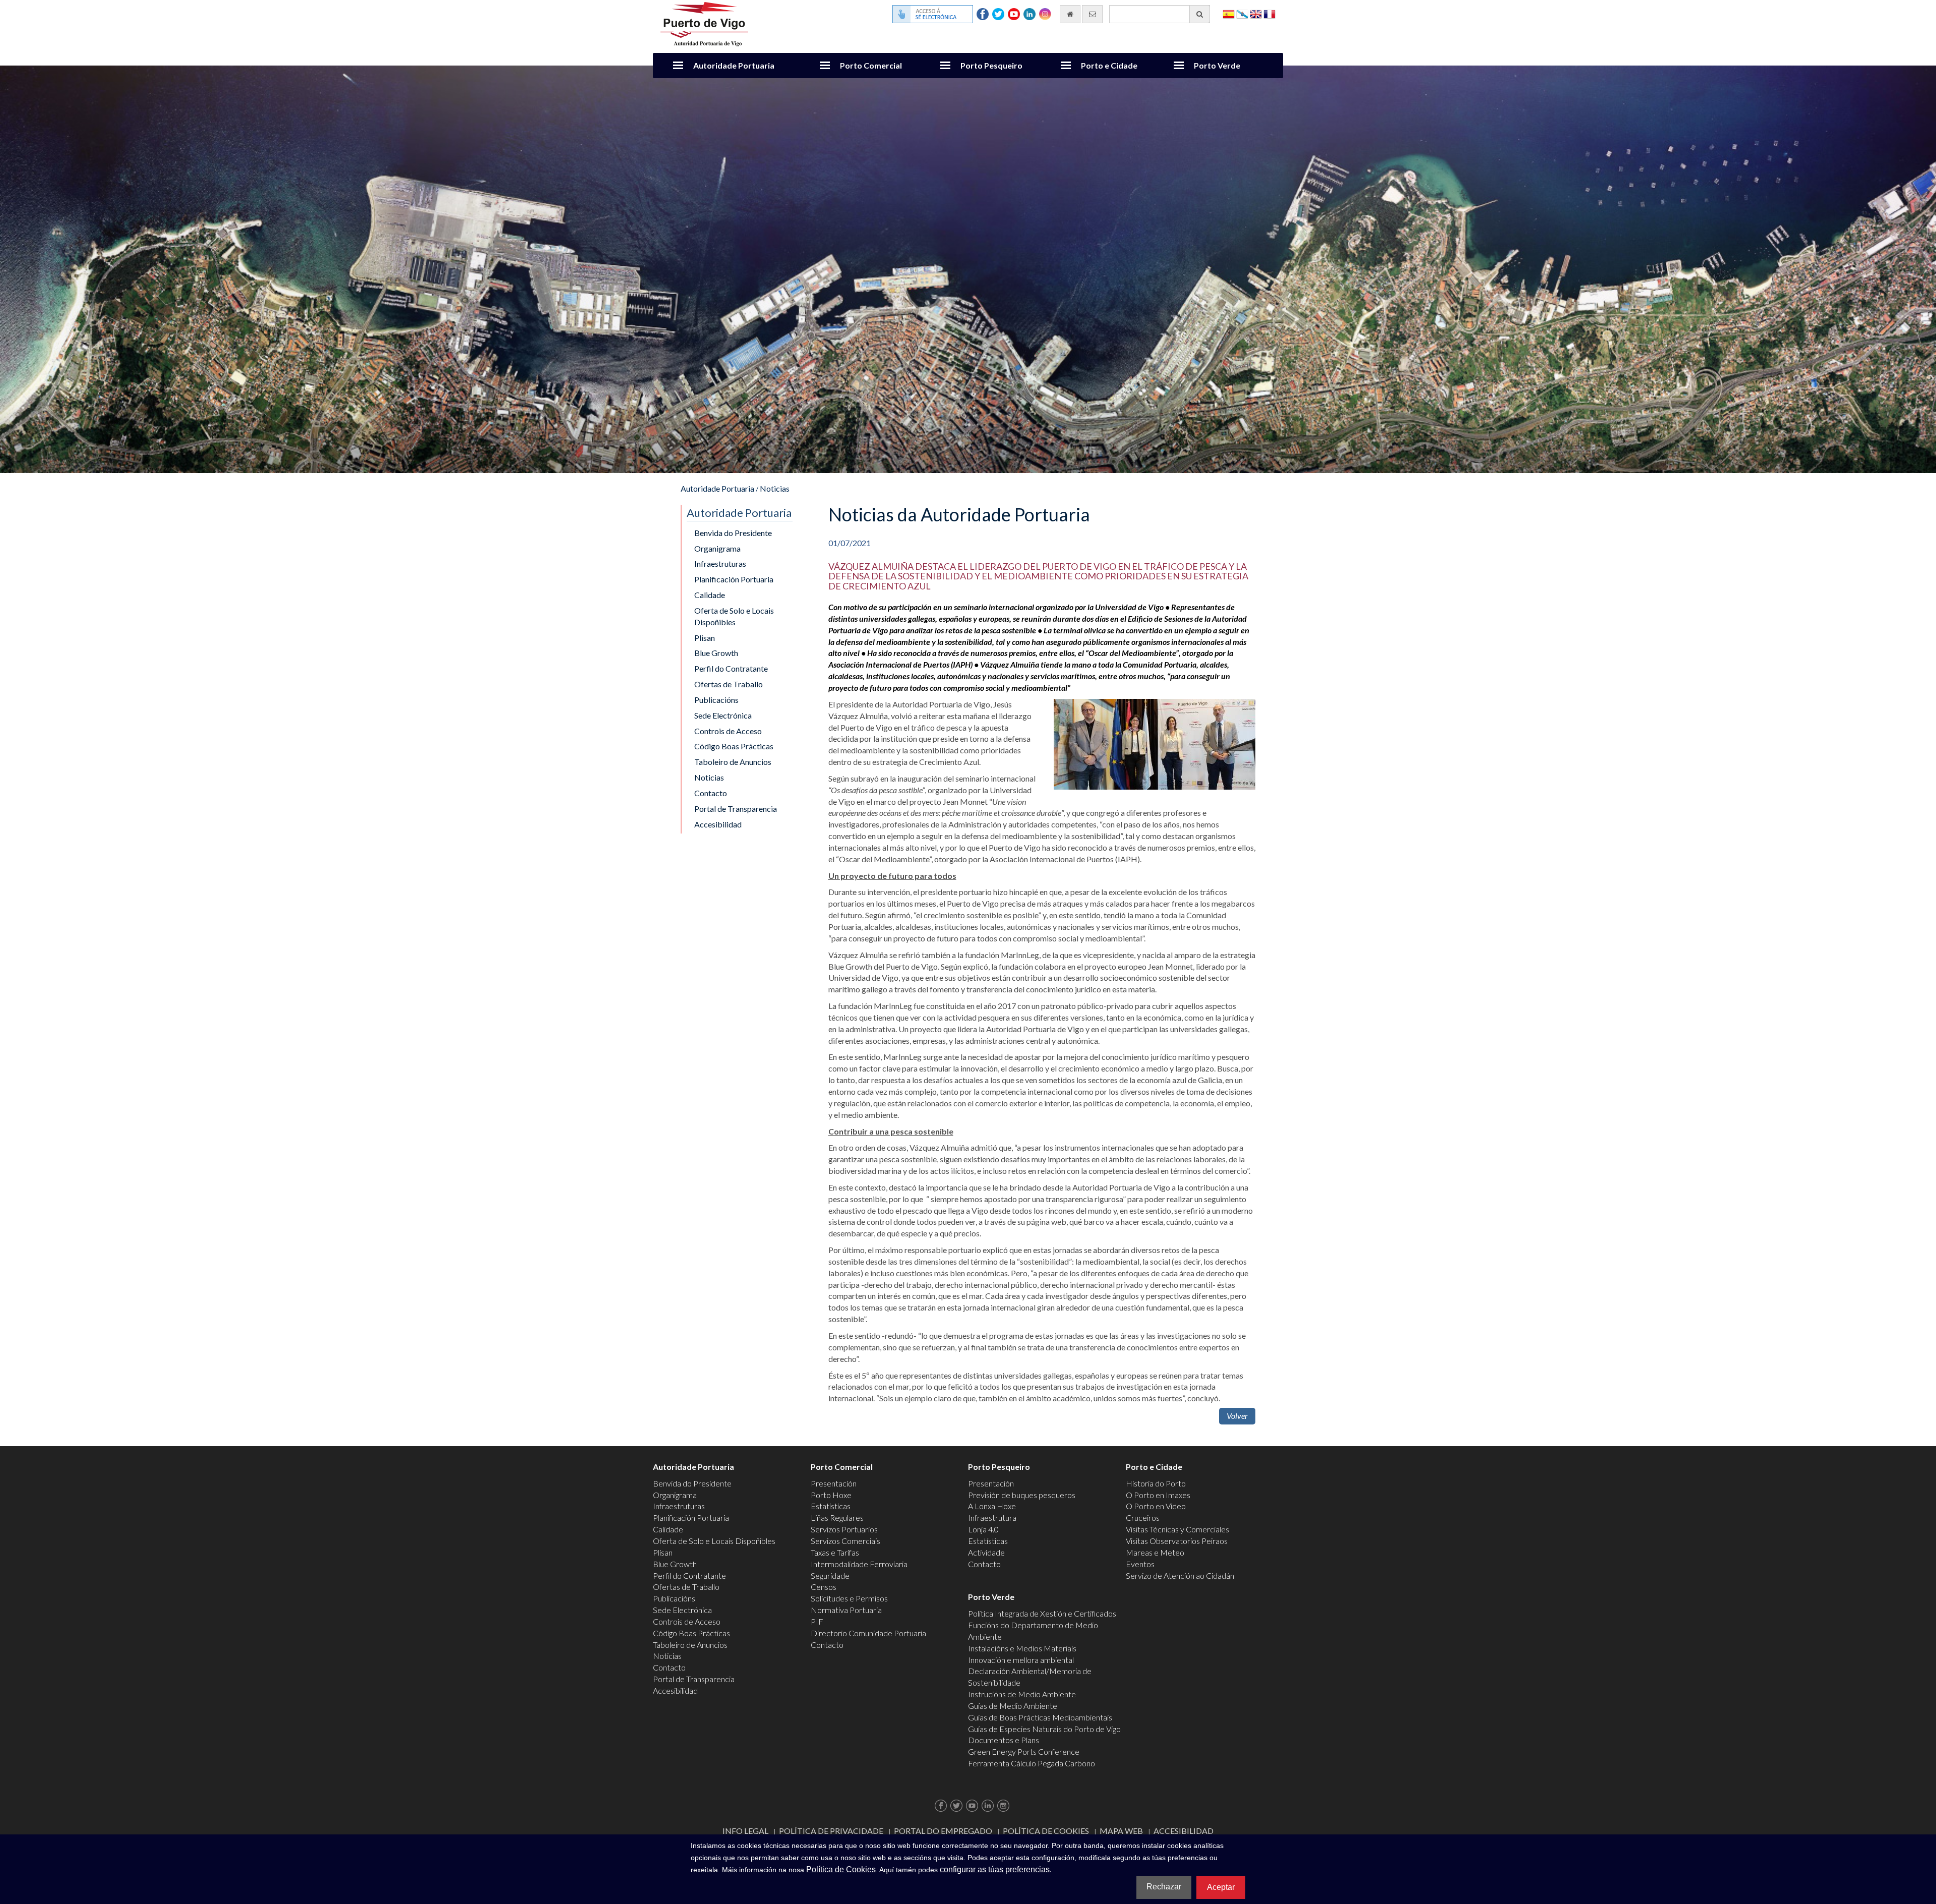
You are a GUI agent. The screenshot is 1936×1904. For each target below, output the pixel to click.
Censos (824, 1587)
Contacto (711, 793)
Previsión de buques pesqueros (1022, 1495)
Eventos (1140, 1564)
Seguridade (830, 1575)
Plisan (705, 638)
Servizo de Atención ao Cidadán (1180, 1575)
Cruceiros (1143, 1518)
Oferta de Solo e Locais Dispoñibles (734, 616)
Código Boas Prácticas (734, 746)
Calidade (710, 595)
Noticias (775, 488)
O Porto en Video (1156, 1506)
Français (1269, 13)
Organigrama (717, 548)
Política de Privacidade (831, 1831)
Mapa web (1121, 1831)
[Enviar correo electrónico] (1092, 14)
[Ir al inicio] (1070, 14)
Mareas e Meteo (1155, 1552)
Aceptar (1221, 1887)
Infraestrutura (992, 1518)
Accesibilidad (718, 824)
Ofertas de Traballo (729, 684)
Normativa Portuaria (846, 1610)
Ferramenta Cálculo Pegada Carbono (1032, 1763)
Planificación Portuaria (734, 579)
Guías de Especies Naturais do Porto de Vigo (1044, 1729)
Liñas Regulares (837, 1518)
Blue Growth (716, 653)
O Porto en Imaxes (1158, 1495)
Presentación (834, 1483)
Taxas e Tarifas (835, 1552)
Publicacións (716, 700)
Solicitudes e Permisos (849, 1598)
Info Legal (745, 1831)
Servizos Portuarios (844, 1529)
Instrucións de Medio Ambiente (1022, 1694)
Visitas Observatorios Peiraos (1177, 1541)
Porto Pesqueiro (991, 65)
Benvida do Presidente (733, 533)
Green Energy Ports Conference (1024, 1751)
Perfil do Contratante (731, 668)
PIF (817, 1621)
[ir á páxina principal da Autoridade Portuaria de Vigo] (704, 23)
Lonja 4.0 (983, 1529)
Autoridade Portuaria (734, 65)
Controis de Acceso (728, 731)
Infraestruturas (720, 563)
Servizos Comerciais (845, 1541)
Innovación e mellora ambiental (1021, 1660)
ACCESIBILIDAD (1184, 1831)
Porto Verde (1217, 65)
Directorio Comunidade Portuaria (868, 1633)
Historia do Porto (1156, 1483)
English (1256, 13)
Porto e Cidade (1109, 65)
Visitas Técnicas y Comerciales (1177, 1529)
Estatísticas (831, 1506)
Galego (1242, 13)
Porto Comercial (871, 65)
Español (1229, 13)
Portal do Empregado (943, 1831)
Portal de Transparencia (736, 809)
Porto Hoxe (831, 1495)
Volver (1237, 1416)
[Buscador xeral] (1200, 14)
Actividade (986, 1552)
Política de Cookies (1046, 1831)
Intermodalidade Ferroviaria (859, 1564)
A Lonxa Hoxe (992, 1506)
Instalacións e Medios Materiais (1022, 1648)
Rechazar (1164, 1887)
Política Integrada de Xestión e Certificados (1042, 1613)
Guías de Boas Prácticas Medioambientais (1040, 1717)
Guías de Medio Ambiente (1013, 1706)
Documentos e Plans (1004, 1740)
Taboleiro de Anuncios (733, 762)
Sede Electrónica (723, 715)
